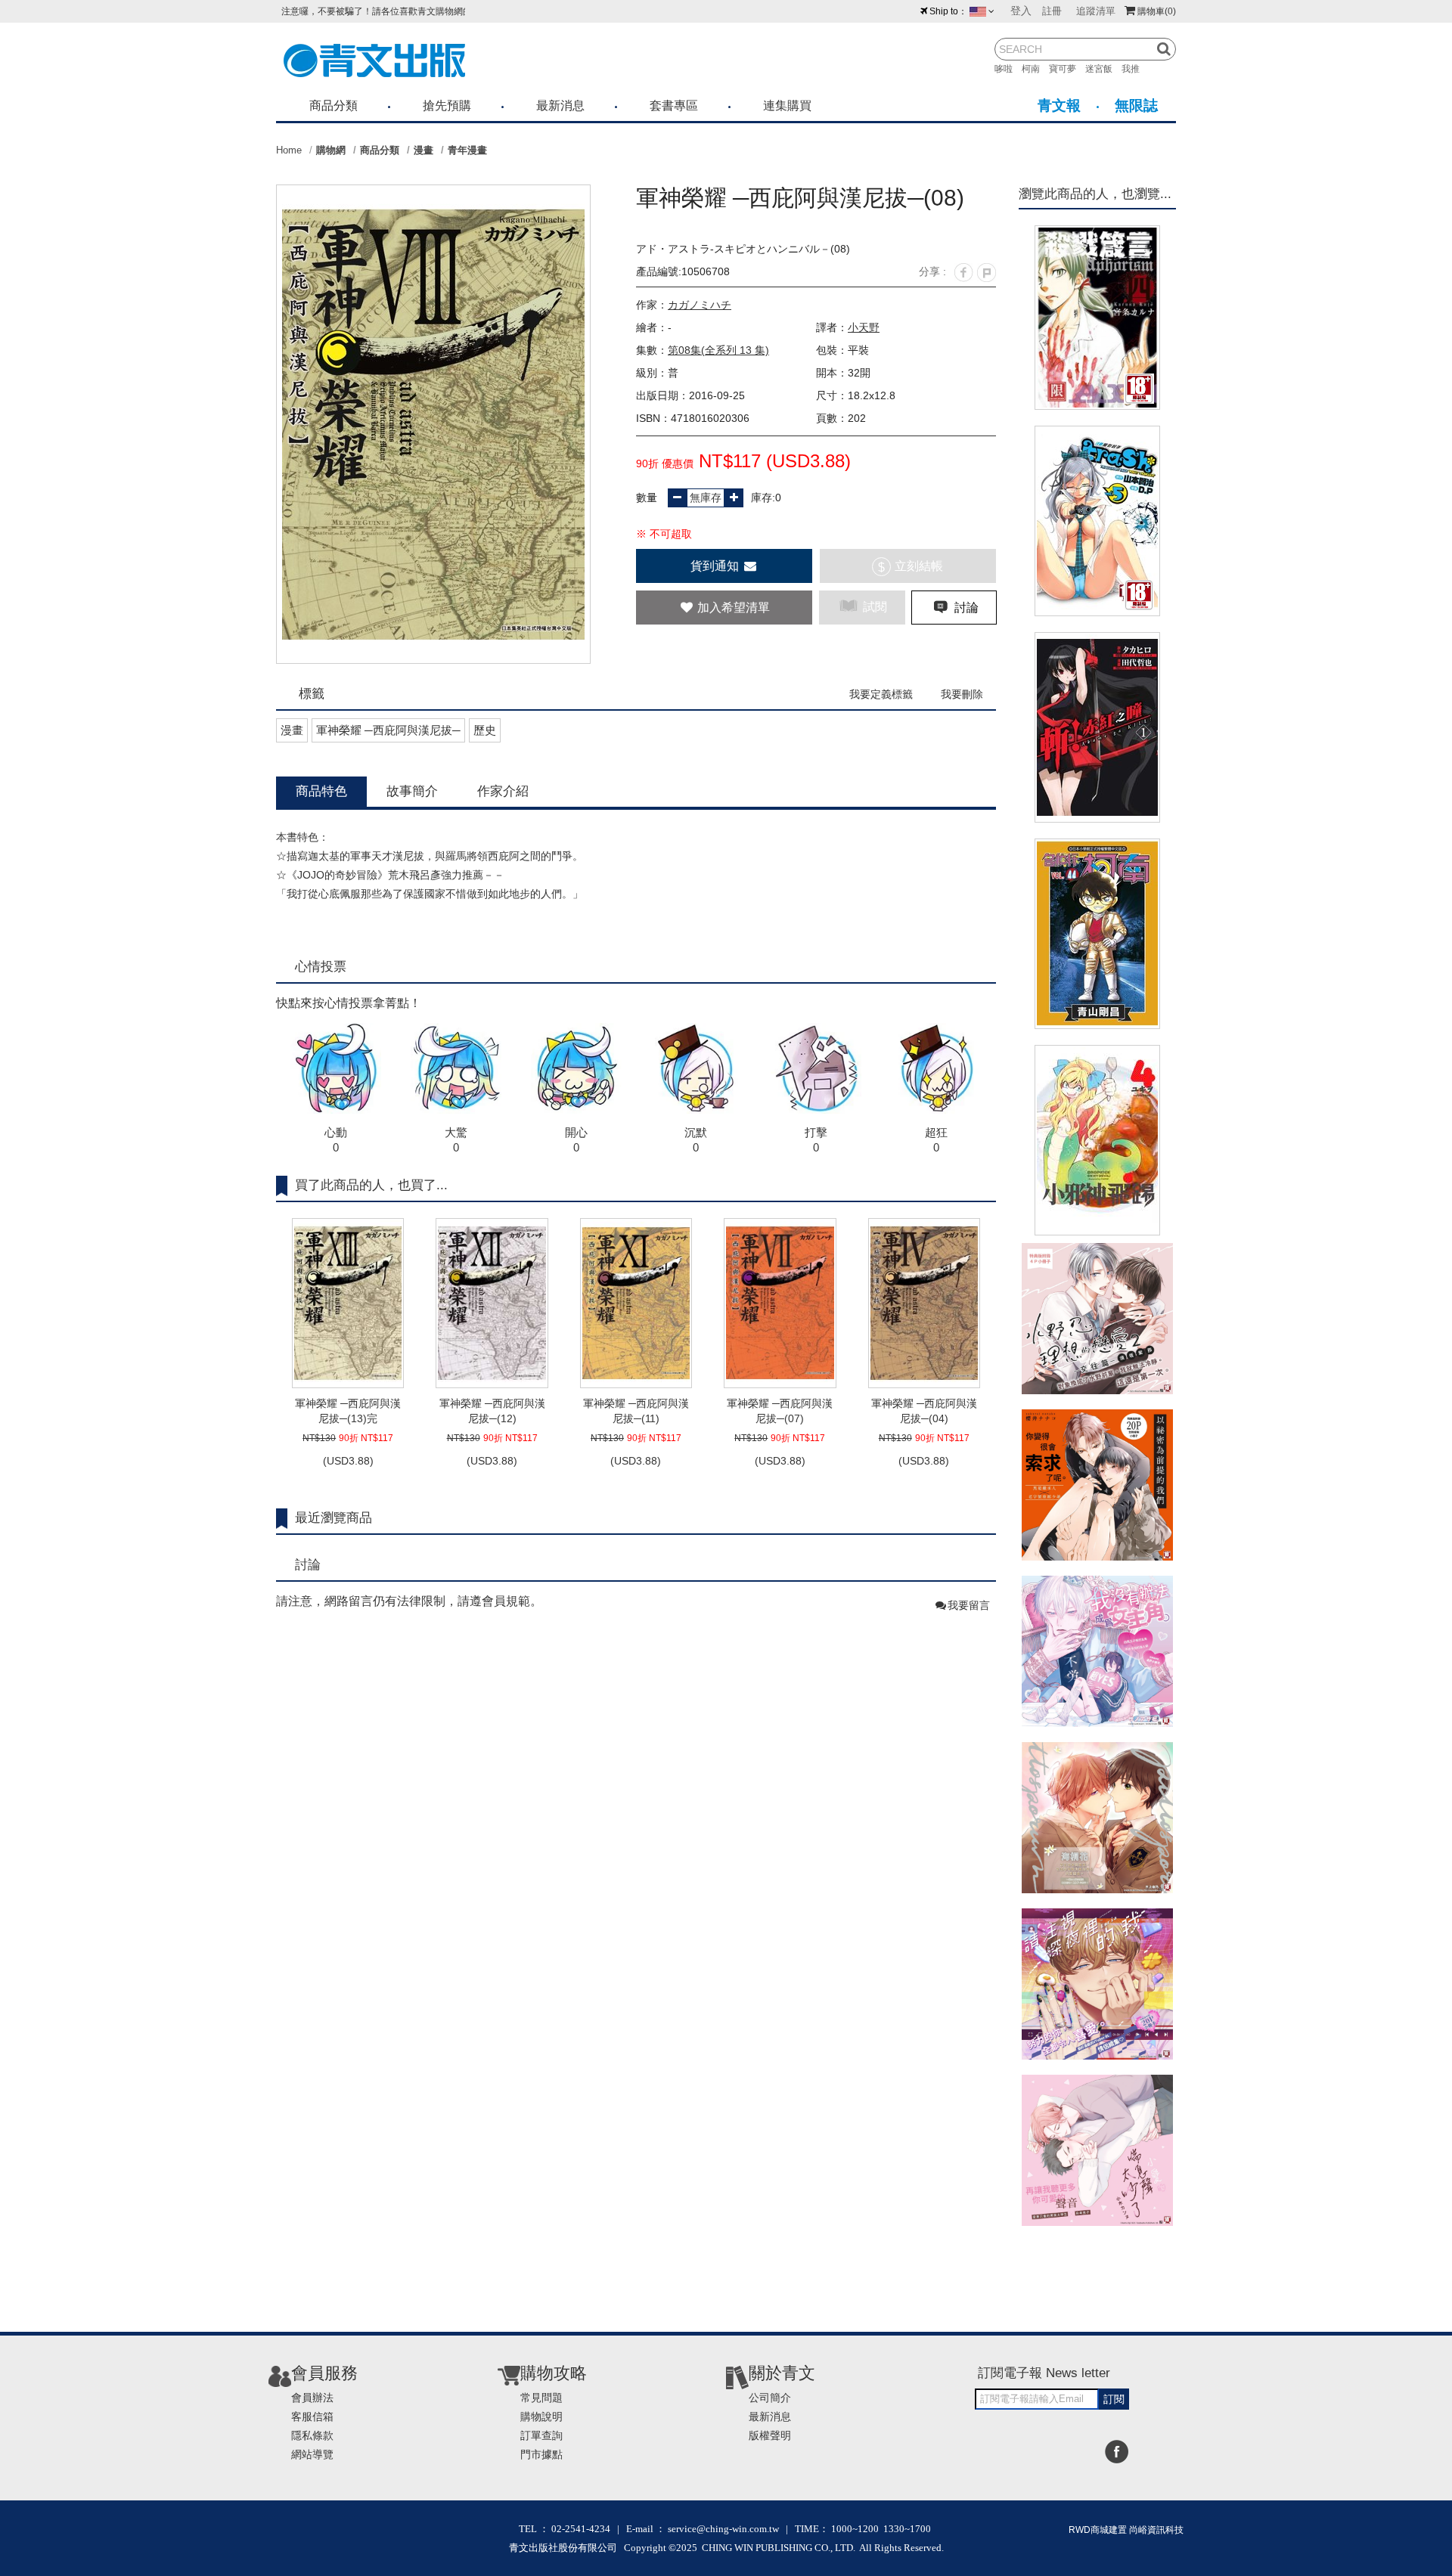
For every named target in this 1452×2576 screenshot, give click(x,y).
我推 (1135, 69)
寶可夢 (1067, 69)
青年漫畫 (467, 150)
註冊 (1052, 11)
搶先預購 (447, 105)
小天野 (864, 327)
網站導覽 (312, 2454)
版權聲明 (770, 2435)
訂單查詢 (541, 2435)
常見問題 (541, 2398)
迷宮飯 (1103, 69)
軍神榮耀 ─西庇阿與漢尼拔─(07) (780, 1411)
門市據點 (541, 2454)
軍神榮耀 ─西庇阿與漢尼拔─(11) (636, 1411)
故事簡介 (412, 791)
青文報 (1059, 105)
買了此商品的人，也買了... (371, 1185)
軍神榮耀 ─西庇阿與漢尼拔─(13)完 (348, 1411)
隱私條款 (312, 2435)
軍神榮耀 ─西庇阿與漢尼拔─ (388, 730)
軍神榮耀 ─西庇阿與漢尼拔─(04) (924, 1411)
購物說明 (541, 2416)
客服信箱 (312, 2416)
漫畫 (423, 150)
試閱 (873, 607)
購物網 (331, 150)
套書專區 (674, 105)
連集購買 (787, 105)
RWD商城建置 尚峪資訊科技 (1126, 2530)
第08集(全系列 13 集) (718, 350)
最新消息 (560, 105)
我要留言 (969, 1605)
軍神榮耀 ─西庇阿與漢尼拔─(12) (492, 1411)
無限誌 (1136, 105)
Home (289, 150)
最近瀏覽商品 (334, 1518)
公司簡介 (770, 2398)
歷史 (485, 730)
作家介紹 (503, 791)
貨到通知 (716, 566)
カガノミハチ (700, 305)
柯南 (1035, 69)
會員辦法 (312, 2398)
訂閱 (1114, 2399)
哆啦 (1008, 69)
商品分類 (334, 105)
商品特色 (321, 791)
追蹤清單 (1096, 11)
